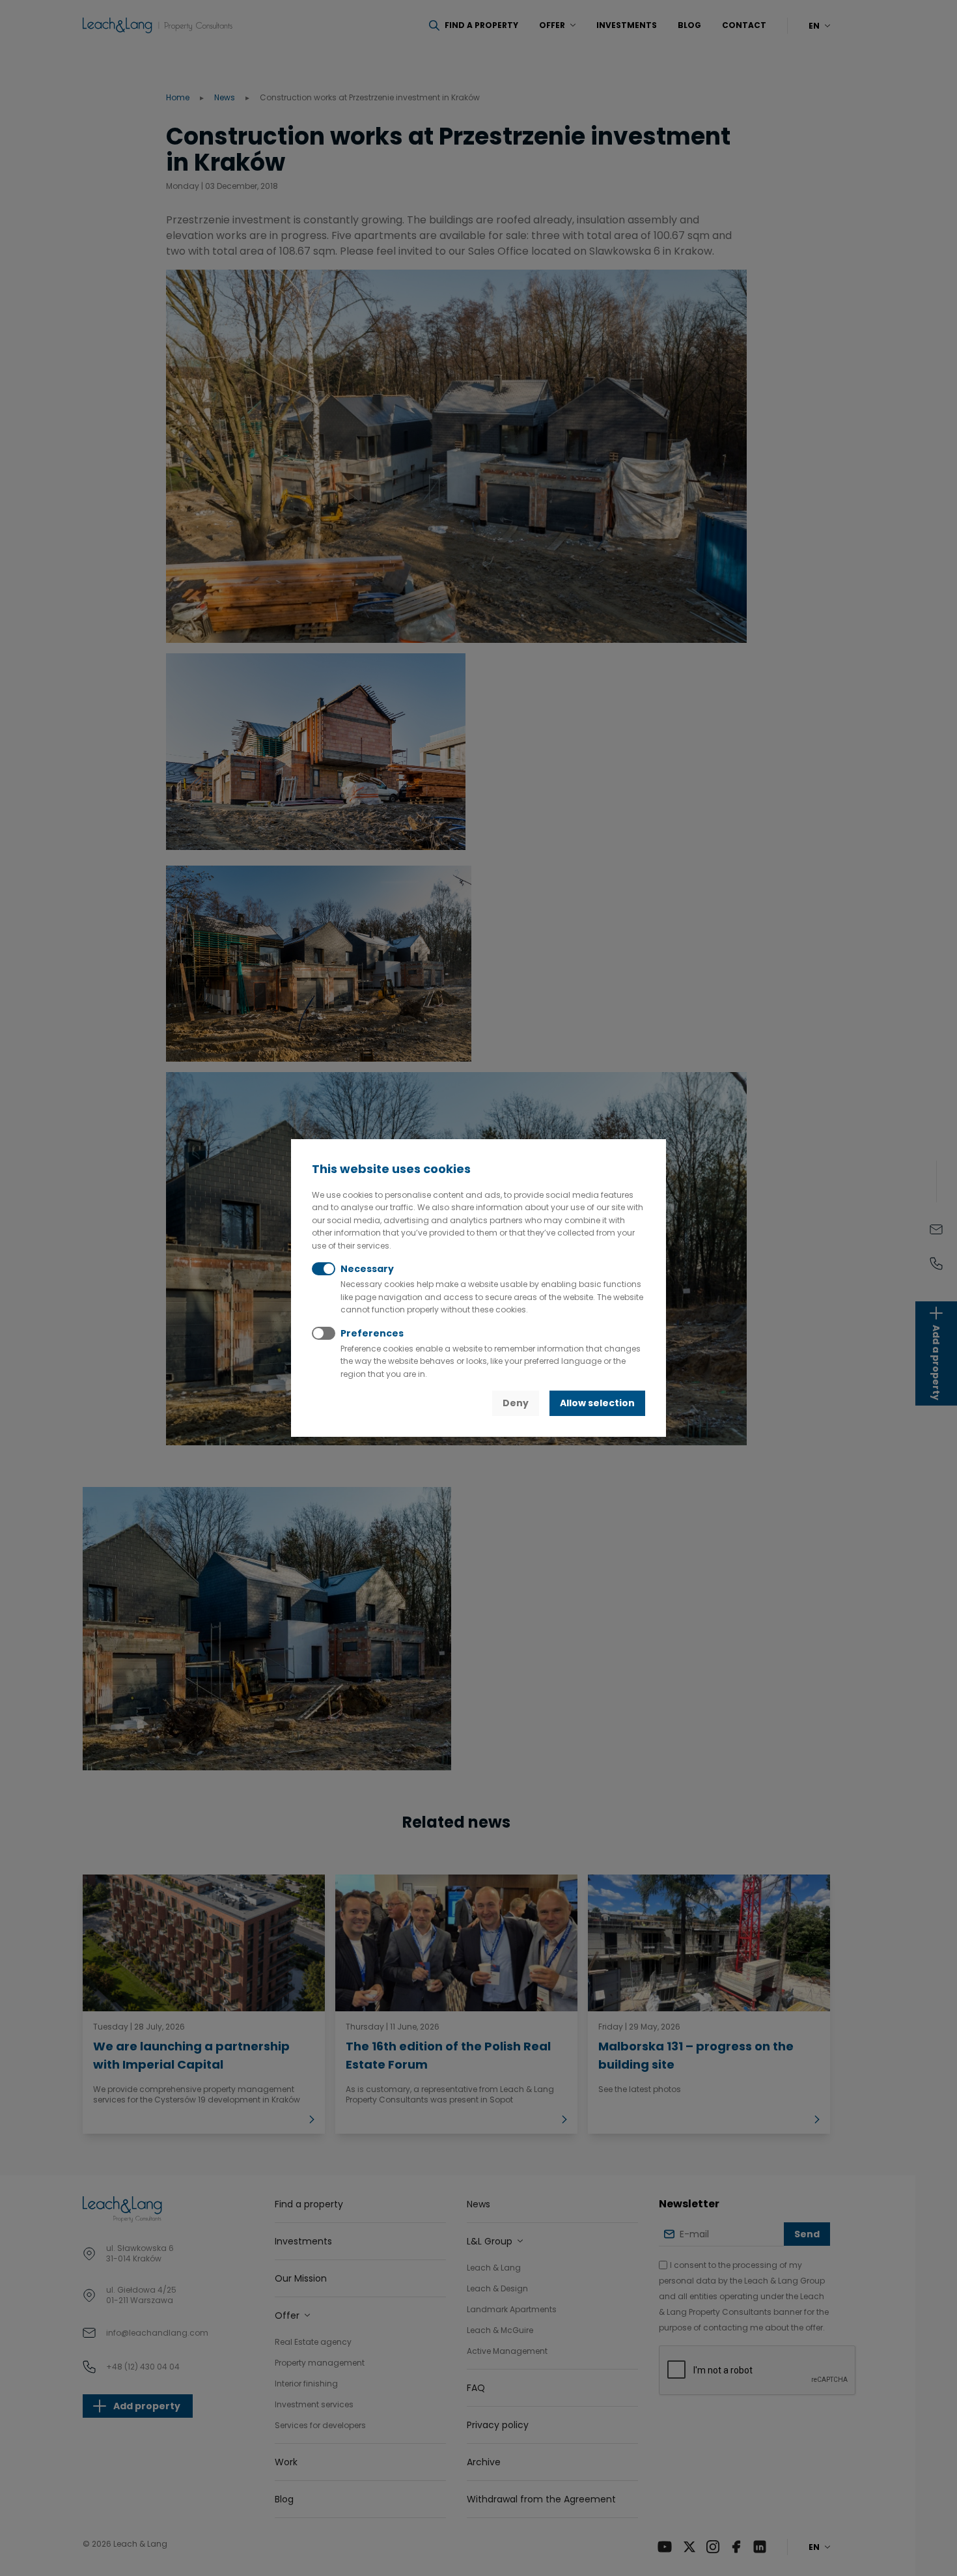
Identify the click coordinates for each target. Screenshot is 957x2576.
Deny (516, 1403)
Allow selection (597, 1403)
